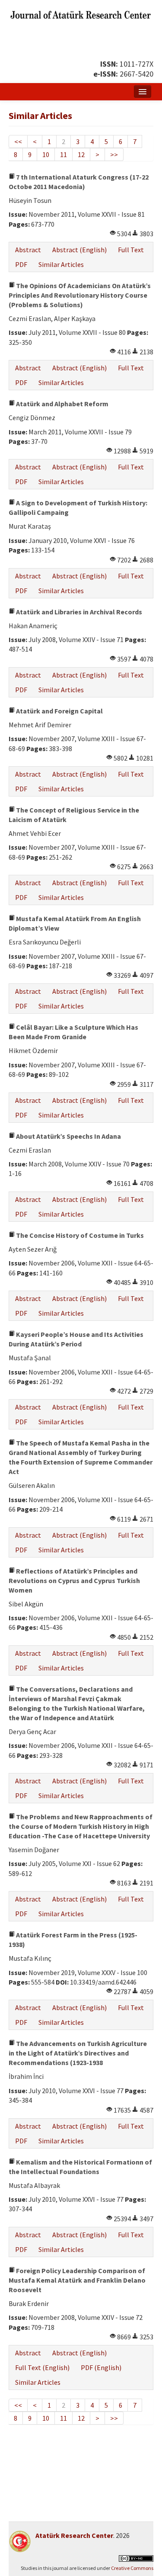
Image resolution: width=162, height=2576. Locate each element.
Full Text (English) (42, 2367)
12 (81, 154)
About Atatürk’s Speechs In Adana (68, 1136)
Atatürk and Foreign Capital (59, 711)
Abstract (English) (79, 250)
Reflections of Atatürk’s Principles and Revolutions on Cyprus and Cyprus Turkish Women (74, 1580)
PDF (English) (101, 2367)
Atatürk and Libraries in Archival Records (78, 612)
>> (114, 154)
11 (64, 154)
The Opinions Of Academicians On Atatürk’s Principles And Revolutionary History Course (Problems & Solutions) (80, 295)
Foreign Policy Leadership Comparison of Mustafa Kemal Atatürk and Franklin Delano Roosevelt (77, 2280)
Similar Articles (61, 264)
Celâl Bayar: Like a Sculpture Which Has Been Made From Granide (73, 1032)
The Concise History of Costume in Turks (79, 1235)
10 (46, 154)
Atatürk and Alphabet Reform (62, 404)
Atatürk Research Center (74, 2535)
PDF (21, 264)
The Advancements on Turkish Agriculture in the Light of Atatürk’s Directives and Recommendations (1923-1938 (78, 2053)
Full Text (131, 250)
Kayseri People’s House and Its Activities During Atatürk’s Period (76, 1339)
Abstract (28, 250)
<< (18, 141)
